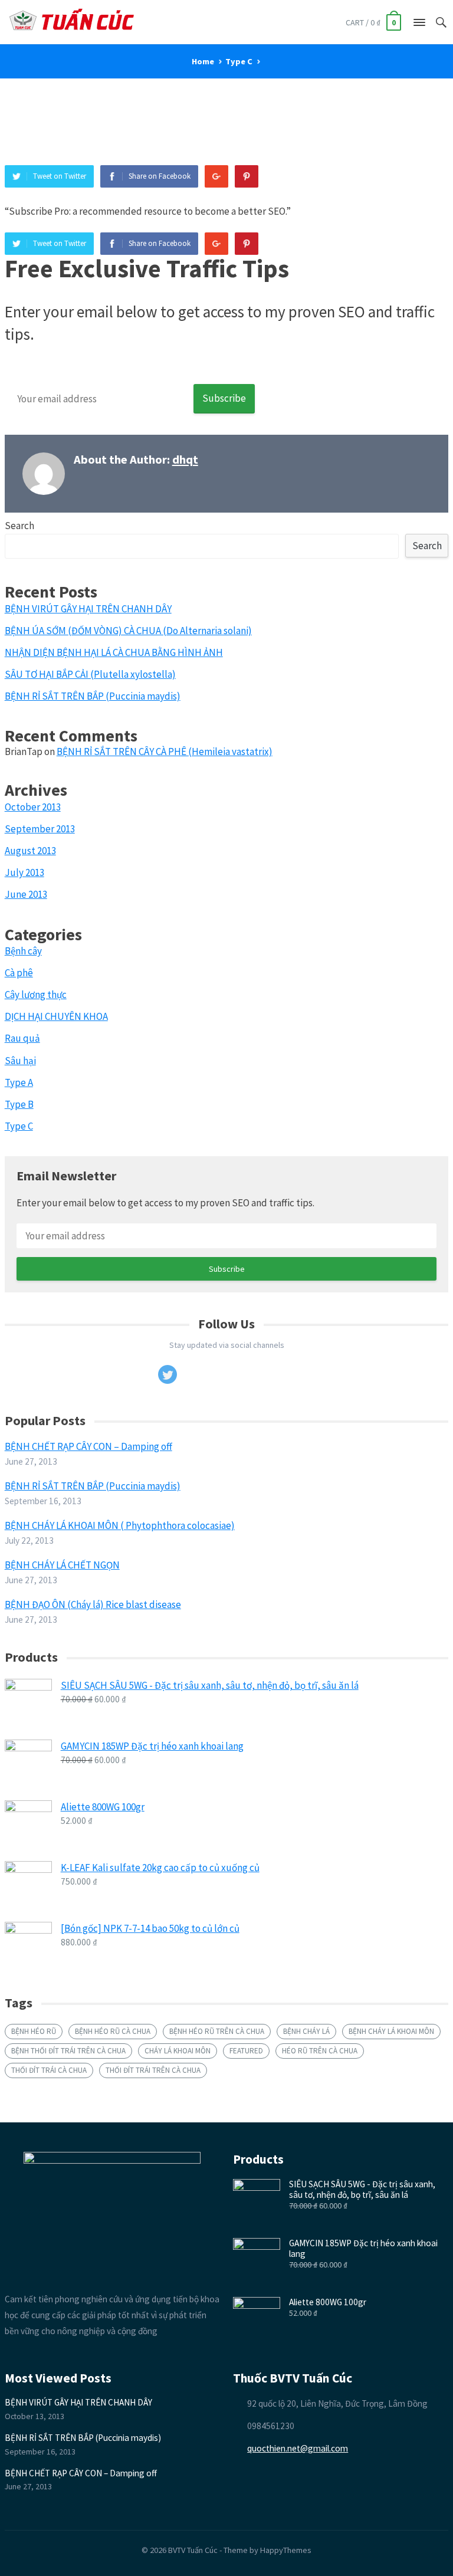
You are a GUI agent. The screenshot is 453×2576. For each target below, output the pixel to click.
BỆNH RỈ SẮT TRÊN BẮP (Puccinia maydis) (93, 696)
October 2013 (33, 807)
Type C (239, 61)
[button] (419, 25)
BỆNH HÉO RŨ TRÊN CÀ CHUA (217, 2031)
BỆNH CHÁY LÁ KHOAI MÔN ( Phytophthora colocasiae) (120, 1525)
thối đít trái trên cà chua (153, 2070)
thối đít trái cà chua (49, 2070)
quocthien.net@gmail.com (298, 2448)
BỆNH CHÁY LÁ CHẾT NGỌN (62, 1565)
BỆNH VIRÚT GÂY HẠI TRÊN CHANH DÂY (88, 609)
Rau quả (22, 1038)
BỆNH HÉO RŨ (34, 2031)
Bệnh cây (23, 951)
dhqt (185, 460)
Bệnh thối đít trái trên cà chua (68, 2051)
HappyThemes (286, 2550)
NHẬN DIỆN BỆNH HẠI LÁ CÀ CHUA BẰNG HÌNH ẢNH (114, 652)
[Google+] (216, 176)
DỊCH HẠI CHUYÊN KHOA (56, 1016)
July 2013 (24, 872)
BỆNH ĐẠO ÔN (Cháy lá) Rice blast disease (93, 1604)
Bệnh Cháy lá (306, 2031)
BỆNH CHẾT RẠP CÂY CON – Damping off (88, 1446)
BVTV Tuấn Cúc (193, 2550)
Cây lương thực (36, 995)
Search (19, 526)
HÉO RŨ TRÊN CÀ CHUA (320, 2051)
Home (203, 61)
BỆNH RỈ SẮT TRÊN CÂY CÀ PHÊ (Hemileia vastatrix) (165, 752)
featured (246, 2051)
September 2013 (40, 829)
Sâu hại (20, 1061)
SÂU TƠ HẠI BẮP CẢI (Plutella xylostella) (90, 674)
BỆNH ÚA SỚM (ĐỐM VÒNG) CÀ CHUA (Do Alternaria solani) (128, 631)
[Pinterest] (247, 176)
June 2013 (26, 894)
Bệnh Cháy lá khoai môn (391, 2031)
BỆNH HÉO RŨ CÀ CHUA (113, 2031)
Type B (19, 1104)
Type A (19, 1082)
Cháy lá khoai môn (178, 2051)
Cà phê (19, 973)
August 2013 (30, 851)
